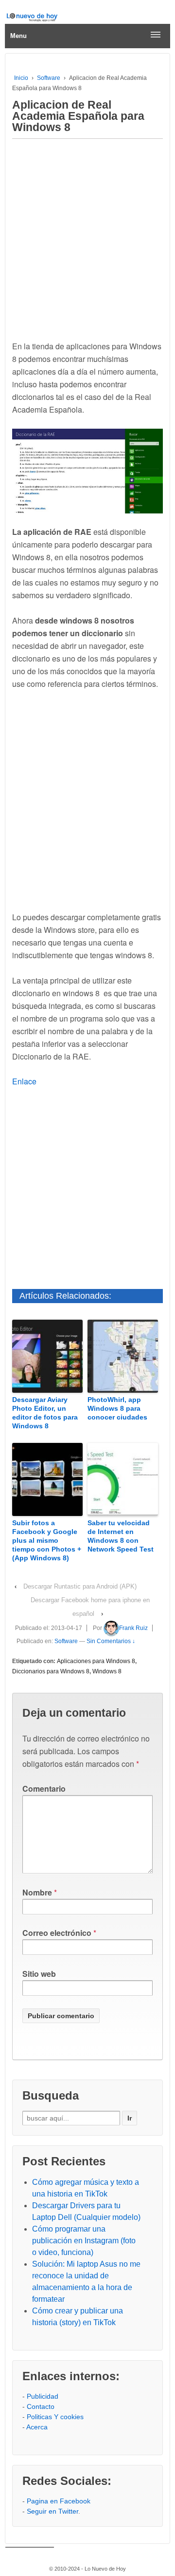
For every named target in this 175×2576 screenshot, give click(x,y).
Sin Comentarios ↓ (111, 1641)
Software (49, 78)
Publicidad (43, 2396)
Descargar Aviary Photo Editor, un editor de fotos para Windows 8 (45, 1413)
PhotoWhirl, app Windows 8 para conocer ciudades (117, 1408)
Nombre (37, 1892)
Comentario (44, 1789)
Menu (18, 36)
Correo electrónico (57, 1933)
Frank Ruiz (133, 1628)
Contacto (41, 2406)
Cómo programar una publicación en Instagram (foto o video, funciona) (84, 2241)
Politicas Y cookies (55, 2417)
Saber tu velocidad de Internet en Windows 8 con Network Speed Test (121, 1536)
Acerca (37, 2427)
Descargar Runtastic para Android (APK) (80, 1586)
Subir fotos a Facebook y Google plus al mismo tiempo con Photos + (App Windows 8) (47, 1541)
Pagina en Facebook (59, 2501)
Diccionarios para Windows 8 (51, 1671)
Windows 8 (107, 1671)
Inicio (21, 78)
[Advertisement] (87, 237)
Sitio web (39, 1974)
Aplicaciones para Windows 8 (96, 1661)
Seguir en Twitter (52, 2511)
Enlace (24, 1081)
